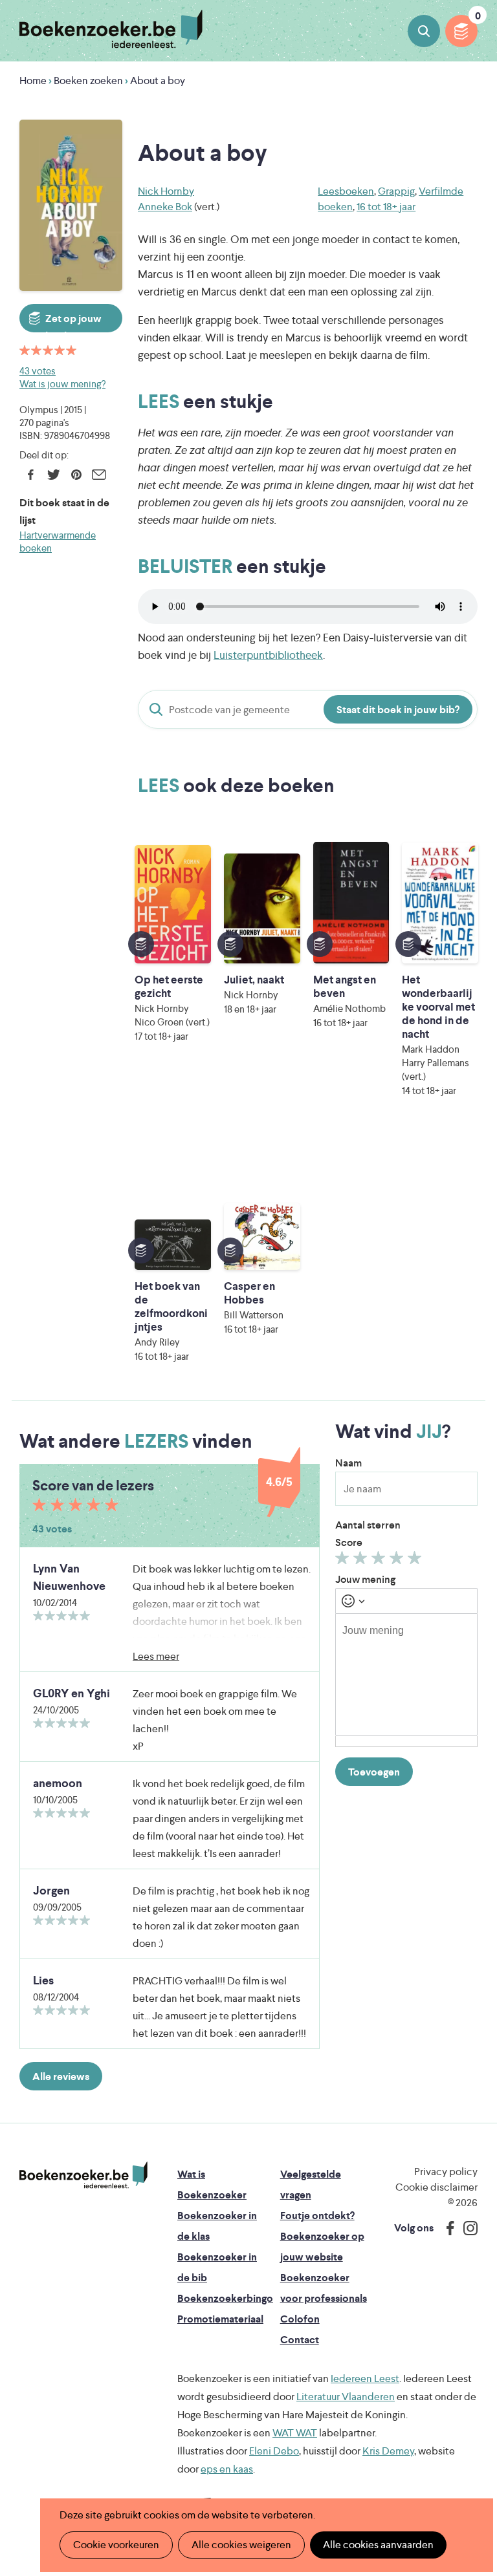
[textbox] (406, 1675)
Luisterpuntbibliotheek (268, 655)
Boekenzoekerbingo (225, 2298)
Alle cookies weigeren (241, 2545)
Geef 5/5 (416, 1561)
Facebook (31, 475)
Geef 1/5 (344, 1561)
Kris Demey (388, 2451)
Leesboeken (346, 191)
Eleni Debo (274, 2451)
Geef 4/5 (398, 1561)
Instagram (466, 2228)
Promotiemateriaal (220, 2319)
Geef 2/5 (362, 1561)
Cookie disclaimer (436, 2187)
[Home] (83, 2175)
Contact (300, 2340)
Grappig (396, 191)
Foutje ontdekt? (317, 2216)
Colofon (300, 2319)
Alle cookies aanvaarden (378, 2545)
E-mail (99, 475)
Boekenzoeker (111, 29)
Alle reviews (61, 2077)
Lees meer (156, 1656)
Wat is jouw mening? (62, 384)
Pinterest (76, 475)
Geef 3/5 (380, 1561)
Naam (348, 1463)
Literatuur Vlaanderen (346, 2397)
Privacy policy (446, 2172)
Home (33, 80)
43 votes (38, 371)
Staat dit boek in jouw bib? (398, 710)
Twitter (53, 475)
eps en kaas (227, 2469)
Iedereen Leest (365, 2378)
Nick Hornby (166, 191)
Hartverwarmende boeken (58, 542)
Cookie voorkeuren (116, 2545)
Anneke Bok (165, 207)
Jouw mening (365, 1579)
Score (349, 1542)
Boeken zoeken (424, 31)
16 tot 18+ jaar (386, 207)
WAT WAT (295, 2433)
